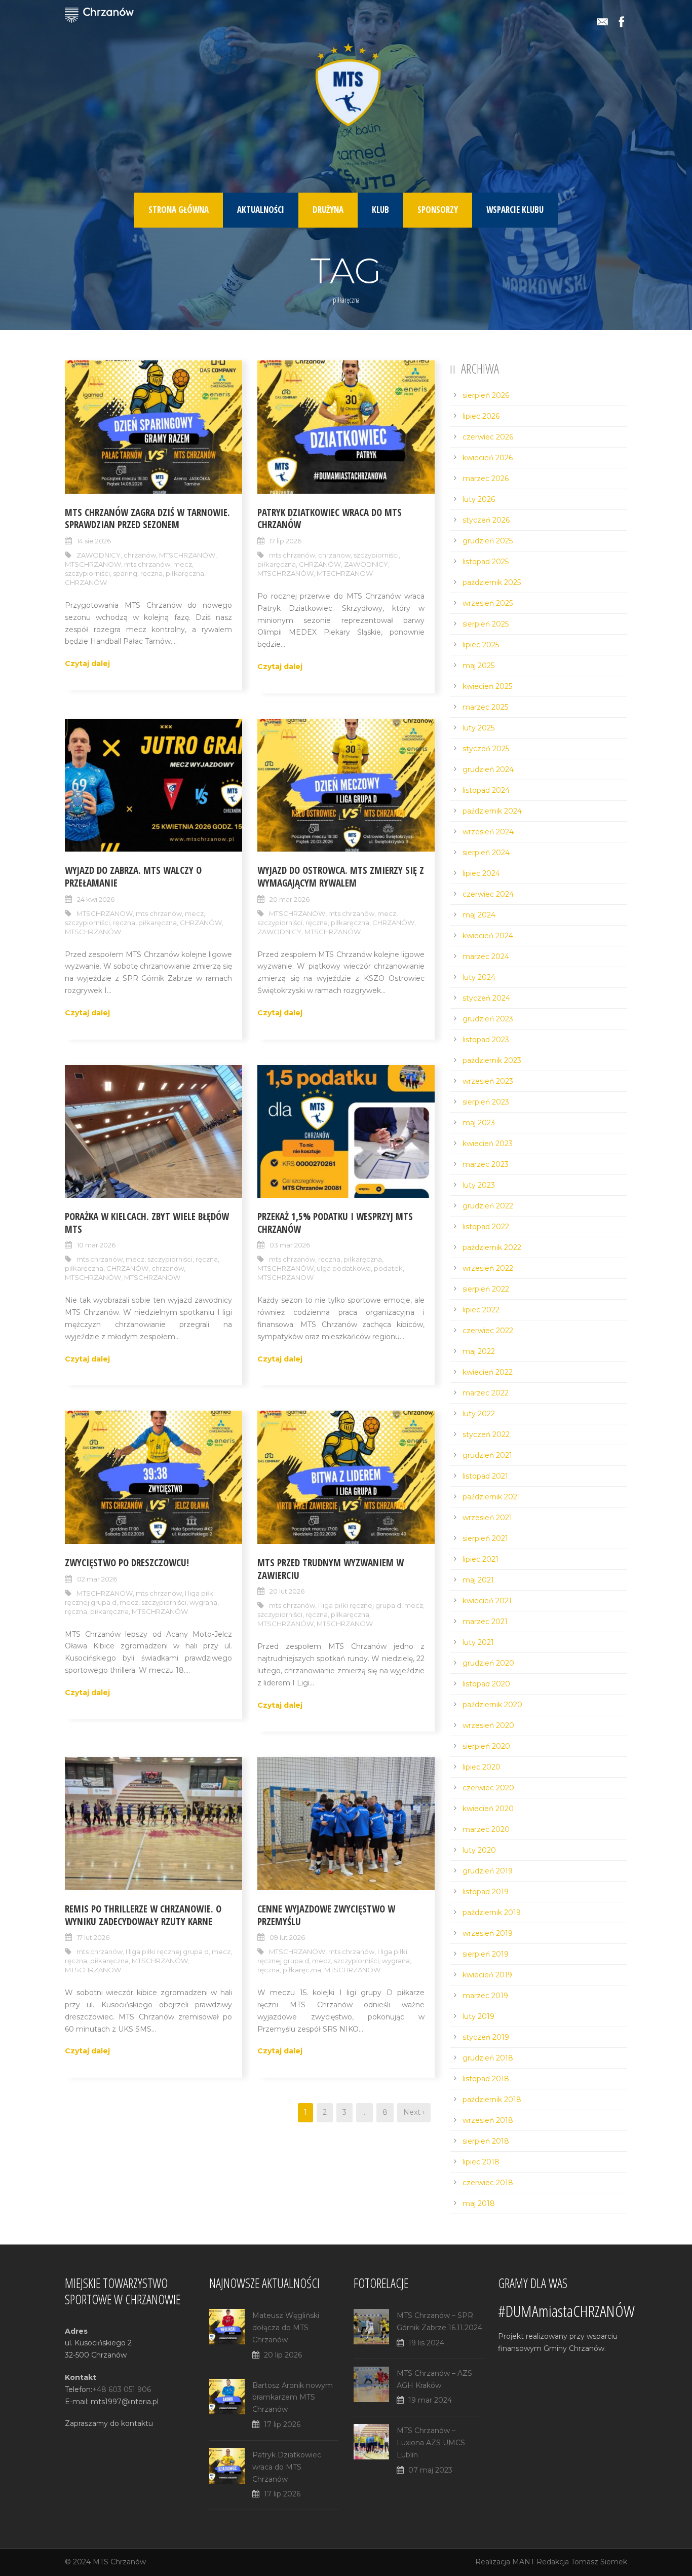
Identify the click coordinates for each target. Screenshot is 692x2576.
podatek (388, 1268)
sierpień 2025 (486, 624)
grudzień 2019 (488, 1871)
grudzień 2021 (487, 1455)
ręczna (151, 573)
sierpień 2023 (486, 1102)
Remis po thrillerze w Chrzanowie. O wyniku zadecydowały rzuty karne (143, 1915)
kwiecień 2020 (488, 1809)
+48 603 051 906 (122, 2389)
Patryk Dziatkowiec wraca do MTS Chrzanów (330, 519)
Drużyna (328, 210)
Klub (380, 210)
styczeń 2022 (486, 1434)
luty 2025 (478, 728)
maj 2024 (479, 915)
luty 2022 (479, 1414)
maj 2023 (479, 1123)
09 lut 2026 (287, 1937)
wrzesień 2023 (488, 1081)
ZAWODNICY (99, 555)
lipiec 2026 (481, 416)
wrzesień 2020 (488, 1725)
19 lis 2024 (426, 2343)
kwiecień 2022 (488, 1372)
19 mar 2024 (430, 2400)
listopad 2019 (486, 1892)
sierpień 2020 (486, 1746)
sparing (125, 573)
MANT (523, 2562)
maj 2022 (479, 1351)
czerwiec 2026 (488, 437)
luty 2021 (478, 1642)
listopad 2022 (486, 1227)
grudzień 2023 (488, 1019)
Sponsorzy (438, 210)
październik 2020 (492, 1705)
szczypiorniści (87, 573)
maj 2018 (479, 2203)
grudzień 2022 (488, 1206)
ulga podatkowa (344, 1268)
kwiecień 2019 (487, 1975)
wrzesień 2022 (488, 1268)
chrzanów (140, 555)
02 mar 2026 (97, 1579)
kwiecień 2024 (488, 936)
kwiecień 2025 (487, 686)
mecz (183, 564)
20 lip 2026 (283, 2355)
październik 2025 (492, 582)
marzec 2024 (486, 956)
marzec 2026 (486, 479)
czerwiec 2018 (488, 2183)
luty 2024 (479, 977)
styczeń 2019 (486, 2037)
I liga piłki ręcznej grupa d (360, 1605)
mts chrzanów (147, 564)
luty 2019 (478, 2016)
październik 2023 (492, 1060)
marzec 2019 (485, 1996)
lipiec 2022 (481, 1310)
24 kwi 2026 (96, 899)
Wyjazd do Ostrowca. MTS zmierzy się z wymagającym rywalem (341, 877)
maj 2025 (478, 666)
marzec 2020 (486, 1829)
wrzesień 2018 (488, 2120)
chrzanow (334, 555)
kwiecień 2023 (488, 1144)
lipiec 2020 (482, 1767)
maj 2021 (478, 1580)
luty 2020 (479, 1850)
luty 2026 (479, 499)
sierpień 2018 (486, 2141)
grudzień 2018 (488, 2058)
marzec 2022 (486, 1393)
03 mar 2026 (290, 1245)
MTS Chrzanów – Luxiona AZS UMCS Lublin (431, 2443)
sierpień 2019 (486, 1954)
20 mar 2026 (290, 899)
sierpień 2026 (486, 395)
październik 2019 (492, 1912)
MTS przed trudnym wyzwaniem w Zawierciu (331, 1569)
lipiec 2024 (481, 873)
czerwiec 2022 (488, 1331)
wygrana (203, 1602)
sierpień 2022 (486, 1289)
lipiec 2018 (481, 2162)
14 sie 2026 (94, 541)
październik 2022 (492, 1247)
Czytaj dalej (87, 664)
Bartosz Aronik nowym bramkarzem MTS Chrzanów (293, 2398)
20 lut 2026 (287, 1591)
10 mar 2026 (96, 1245)
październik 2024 (492, 811)
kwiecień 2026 (488, 458)
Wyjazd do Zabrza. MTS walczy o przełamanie (133, 877)
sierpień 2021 (485, 1538)
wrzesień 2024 (488, 832)
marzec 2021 (485, 1622)
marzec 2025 (485, 707)
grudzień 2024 (488, 769)
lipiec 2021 (480, 1559)
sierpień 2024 (486, 853)
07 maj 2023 (430, 2470)
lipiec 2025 (481, 645)
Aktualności (261, 210)
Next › (414, 2112)
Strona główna (179, 210)
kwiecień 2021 (487, 1601)
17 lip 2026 (285, 541)
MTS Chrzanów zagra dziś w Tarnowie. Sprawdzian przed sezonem (147, 519)
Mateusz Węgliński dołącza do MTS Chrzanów (286, 2328)
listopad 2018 (486, 2079)
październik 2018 (492, 2100)
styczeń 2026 (486, 520)
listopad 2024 (486, 790)
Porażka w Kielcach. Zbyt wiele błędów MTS (147, 1223)
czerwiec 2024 (488, 894)
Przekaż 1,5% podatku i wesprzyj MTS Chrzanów (335, 1223)
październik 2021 (491, 1497)
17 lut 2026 (93, 1937)
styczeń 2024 (486, 998)
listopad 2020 (486, 1684)
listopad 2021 (485, 1476)
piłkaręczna (185, 573)
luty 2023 (479, 1185)
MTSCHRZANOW (93, 564)
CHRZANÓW (86, 582)
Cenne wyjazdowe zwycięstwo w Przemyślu (326, 1915)
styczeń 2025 (486, 749)
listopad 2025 (486, 562)
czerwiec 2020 (488, 1788)
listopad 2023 (486, 1040)
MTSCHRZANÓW (187, 555)
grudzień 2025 (488, 541)
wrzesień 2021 (487, 1518)
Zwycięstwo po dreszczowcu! (127, 1563)
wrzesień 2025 (488, 603)
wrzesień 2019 (488, 1933)
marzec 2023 (486, 1164)
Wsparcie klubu (515, 210)
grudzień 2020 (488, 1663)
